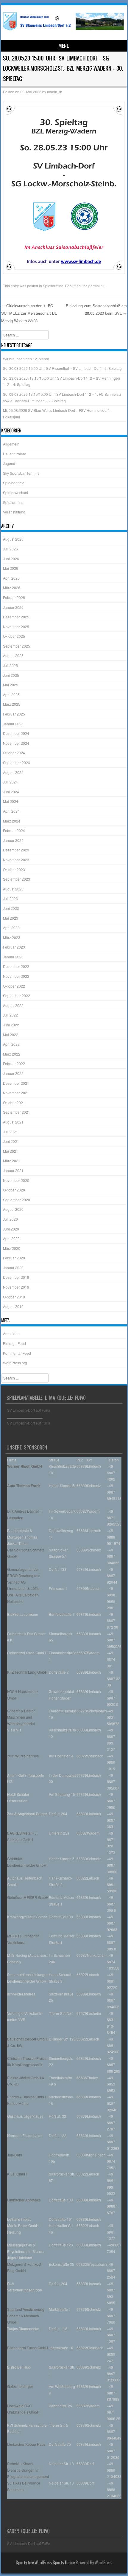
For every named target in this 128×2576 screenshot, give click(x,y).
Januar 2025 (13, 724)
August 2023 (13, 889)
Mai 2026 (11, 568)
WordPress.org (15, 1363)
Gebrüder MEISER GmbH (28, 1897)
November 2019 (16, 1287)
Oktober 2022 (14, 986)
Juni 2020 (11, 1229)
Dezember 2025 (16, 617)
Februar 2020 (14, 1258)
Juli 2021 (10, 1132)
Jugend (9, 463)
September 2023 (17, 879)
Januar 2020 (13, 1268)
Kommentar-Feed (17, 1353)
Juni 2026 (11, 559)
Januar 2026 (13, 607)
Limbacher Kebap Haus (26, 2444)
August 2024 (13, 772)
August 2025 (13, 655)
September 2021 (17, 1112)
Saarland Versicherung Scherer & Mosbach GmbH (26, 2316)
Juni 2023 (11, 908)
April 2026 (11, 578)
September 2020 (17, 1200)
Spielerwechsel (15, 492)
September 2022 (17, 996)
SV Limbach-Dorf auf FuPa (29, 1410)
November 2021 (16, 1093)
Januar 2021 (13, 1170)
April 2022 (11, 1044)
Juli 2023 (10, 898)
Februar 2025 (14, 714)
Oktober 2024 (14, 753)
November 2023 (16, 860)
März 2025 (12, 704)
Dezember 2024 (16, 733)
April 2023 (11, 928)
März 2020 (12, 1248)
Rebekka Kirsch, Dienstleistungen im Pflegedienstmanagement (28, 2470)
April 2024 (11, 811)
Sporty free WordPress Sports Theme (45, 2563)
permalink (96, 286)
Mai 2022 (11, 1035)
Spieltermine (53, 286)
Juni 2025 (11, 675)
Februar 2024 (14, 830)
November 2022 (16, 976)
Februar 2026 (14, 597)
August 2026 (13, 539)
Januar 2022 (13, 1073)
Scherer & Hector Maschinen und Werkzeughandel (21, 1717)
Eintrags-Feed (14, 1343)
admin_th (55, 92)
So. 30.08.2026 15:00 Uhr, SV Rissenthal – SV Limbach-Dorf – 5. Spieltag (62, 368)
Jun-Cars (15, 2155)
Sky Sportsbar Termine (21, 473)
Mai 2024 (11, 801)
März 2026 (12, 588)
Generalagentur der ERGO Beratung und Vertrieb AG (24, 1576)
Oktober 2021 (14, 1102)
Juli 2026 (10, 549)
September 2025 (17, 646)
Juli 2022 (10, 1015)
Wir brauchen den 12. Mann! (26, 359)
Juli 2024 (10, 782)
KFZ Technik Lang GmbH (27, 1672)
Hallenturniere (15, 454)
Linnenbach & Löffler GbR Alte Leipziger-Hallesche (24, 1595)
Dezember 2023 (16, 850)
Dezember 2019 (16, 1277)
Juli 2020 (10, 1219)
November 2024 (16, 743)
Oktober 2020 (14, 1190)
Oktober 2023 (14, 869)
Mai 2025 (11, 685)
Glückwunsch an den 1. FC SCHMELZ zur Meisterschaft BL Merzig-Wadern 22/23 (29, 313)
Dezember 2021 (16, 1083)
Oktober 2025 (14, 636)
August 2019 (13, 1306)
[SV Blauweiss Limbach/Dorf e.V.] (63, 30)
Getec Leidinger (20, 2386)
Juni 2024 (11, 792)
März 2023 (12, 937)
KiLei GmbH (17, 2174)
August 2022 (13, 1005)
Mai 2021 (11, 1151)
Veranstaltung (14, 512)
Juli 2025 (10, 665)
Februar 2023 (14, 947)
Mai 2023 (11, 918)
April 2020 (11, 1238)
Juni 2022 (11, 1025)
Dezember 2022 (16, 966)
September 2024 (17, 762)
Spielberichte (14, 483)
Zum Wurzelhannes (23, 1756)
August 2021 (13, 1122)
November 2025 (16, 627)
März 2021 (12, 1161)
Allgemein (11, 444)
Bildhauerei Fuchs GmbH (28, 2348)
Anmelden (11, 1333)
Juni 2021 (11, 1141)
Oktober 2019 (14, 1297)
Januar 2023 (13, 957)
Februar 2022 (14, 1063)
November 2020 (16, 1180)
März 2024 (12, 821)
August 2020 (13, 1209)
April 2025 (11, 695)
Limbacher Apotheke (24, 2200)
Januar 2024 (13, 840)
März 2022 (12, 1054)
